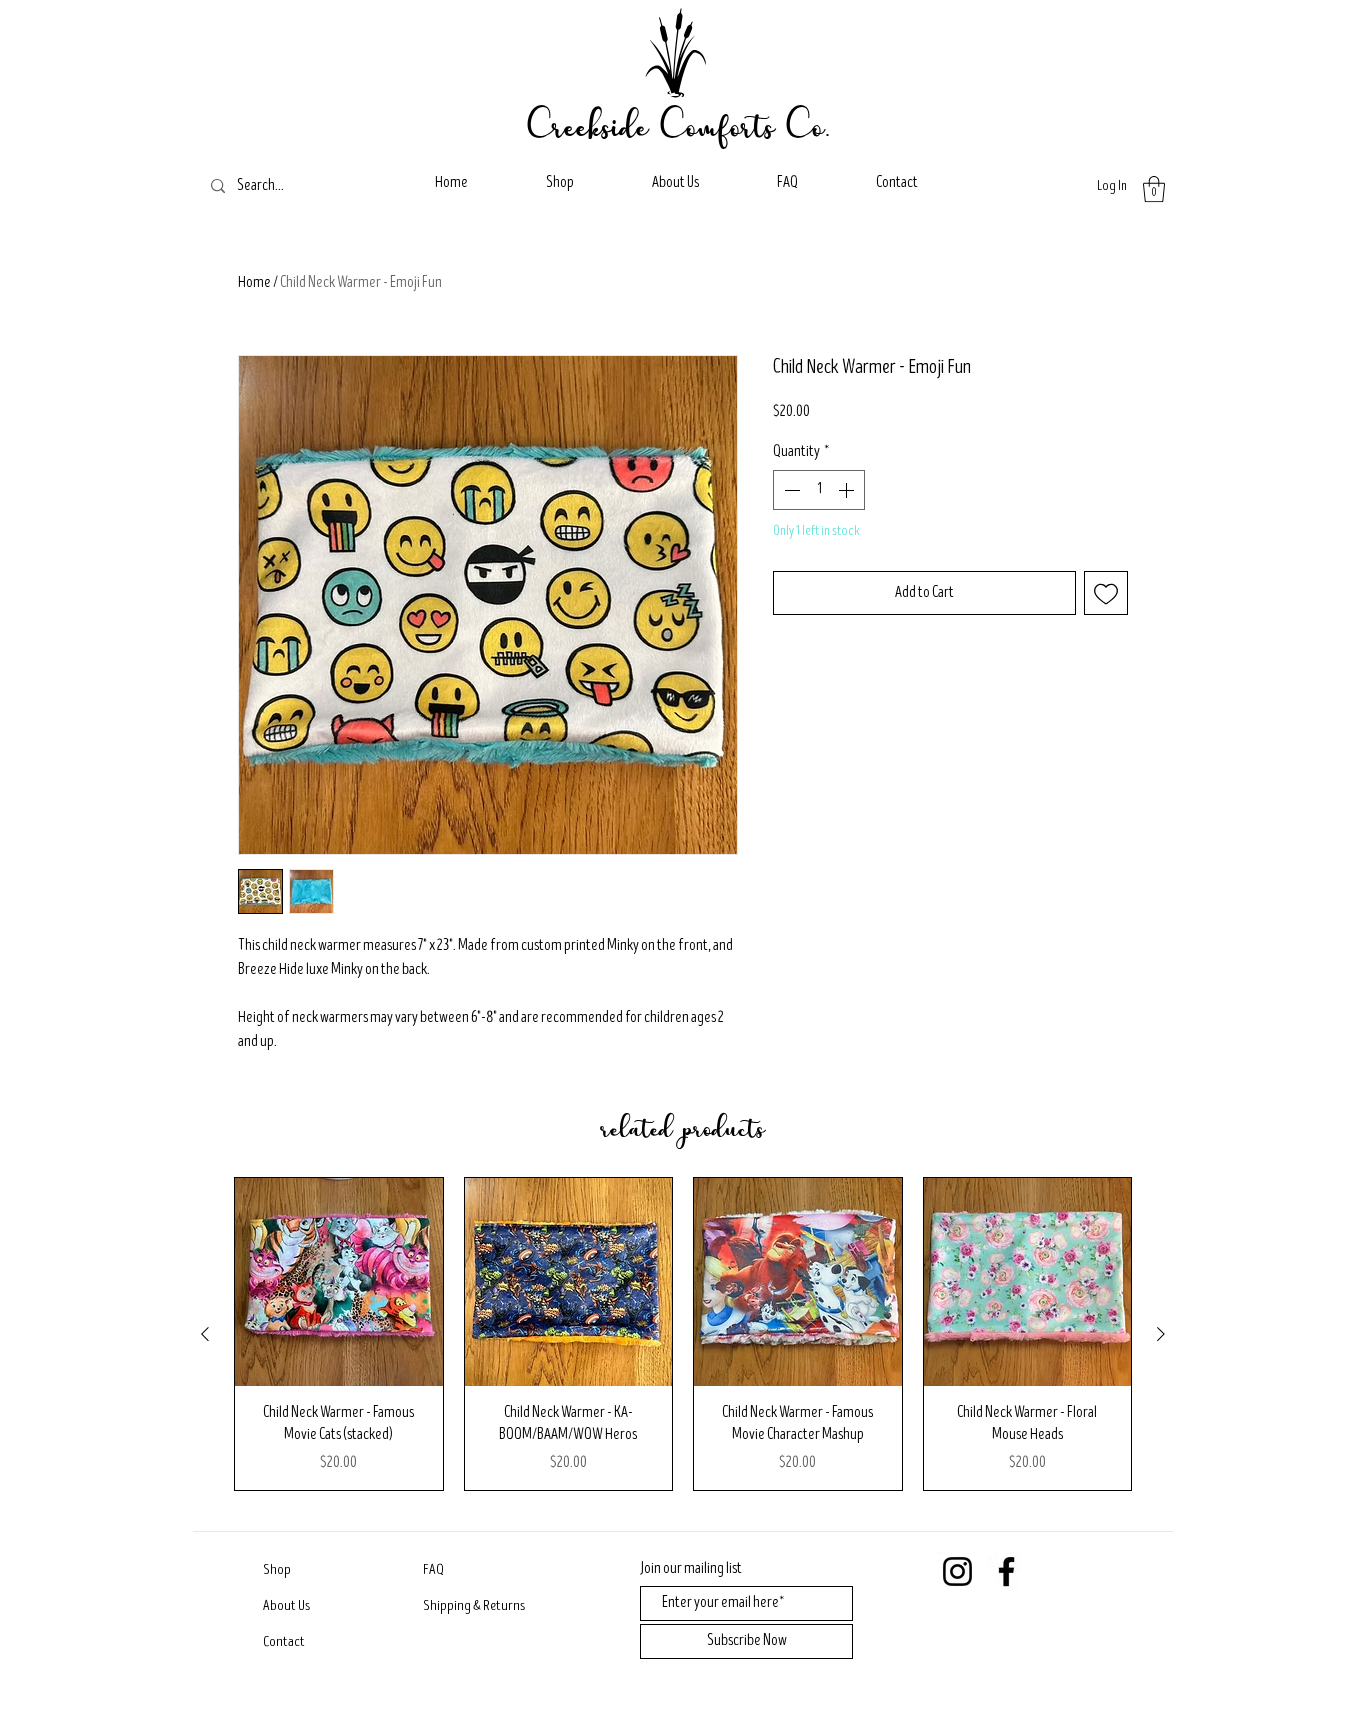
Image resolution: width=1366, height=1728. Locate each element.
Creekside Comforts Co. (679, 125)
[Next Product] (1161, 1334)
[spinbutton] (819, 490)
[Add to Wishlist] (1106, 593)
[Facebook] (1006, 1571)
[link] (1154, 189)
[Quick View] (339, 1282)
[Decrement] (790, 490)
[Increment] (848, 490)
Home (254, 282)
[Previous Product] (205, 1334)
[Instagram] (957, 1571)
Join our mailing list (691, 1569)
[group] (683, 1333)
